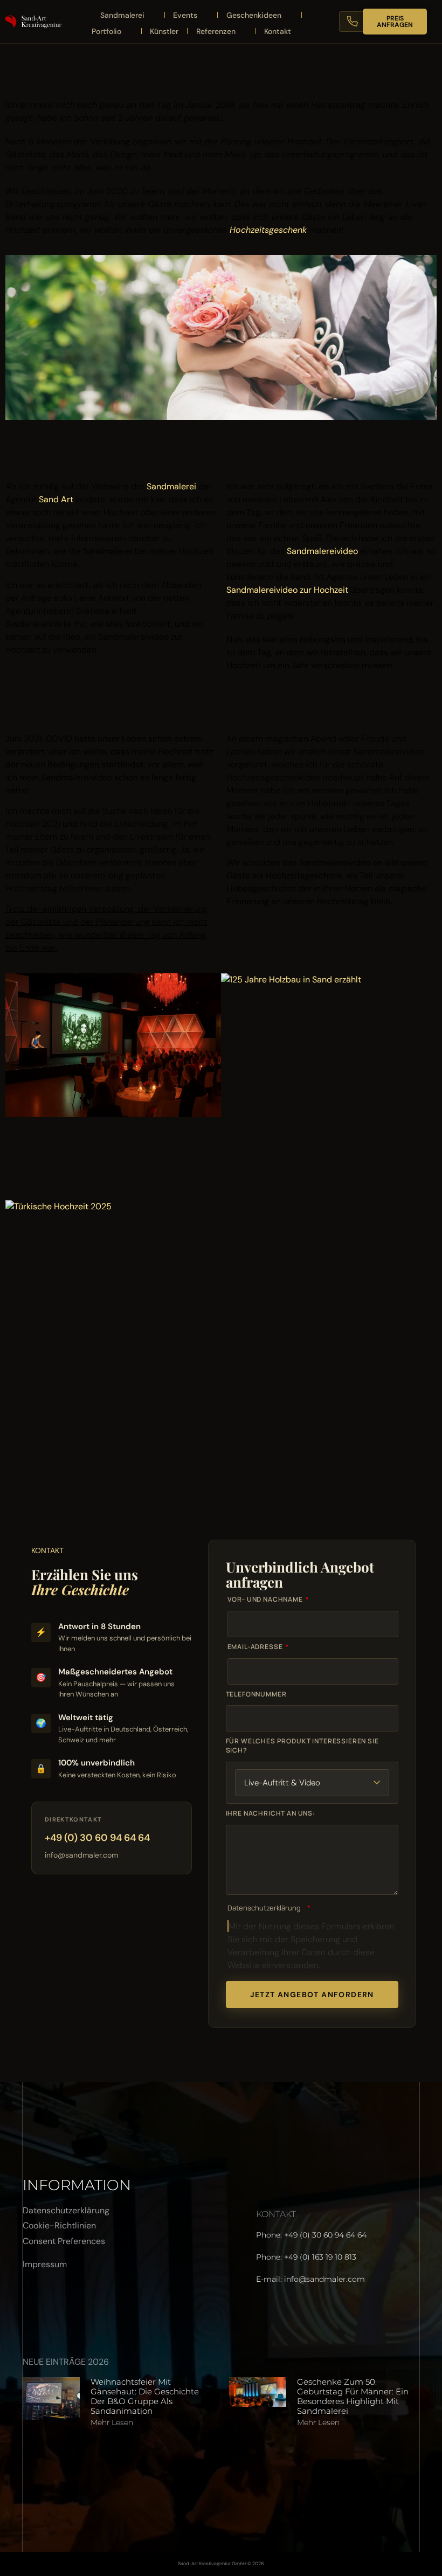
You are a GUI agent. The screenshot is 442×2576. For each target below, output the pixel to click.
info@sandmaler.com (81, 1855)
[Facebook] (36, 2304)
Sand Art (56, 499)
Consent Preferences (64, 2241)
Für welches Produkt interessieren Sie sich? (302, 1746)
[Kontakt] (359, 22)
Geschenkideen (254, 15)
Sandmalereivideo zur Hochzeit (287, 590)
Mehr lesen (112, 2422)
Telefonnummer (256, 1694)
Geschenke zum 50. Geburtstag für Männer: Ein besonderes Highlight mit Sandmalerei (353, 2396)
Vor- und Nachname (266, 1599)
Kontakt (278, 31)
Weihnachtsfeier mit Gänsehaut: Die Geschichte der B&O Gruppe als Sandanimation (145, 2396)
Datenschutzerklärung (264, 1908)
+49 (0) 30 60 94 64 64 (97, 1838)
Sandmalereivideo (322, 551)
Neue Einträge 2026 (66, 2362)
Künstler (164, 31)
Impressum (45, 2264)
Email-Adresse (256, 1647)
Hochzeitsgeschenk (268, 230)
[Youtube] (95, 2304)
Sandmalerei (122, 15)
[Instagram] (66, 2304)
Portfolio (106, 31)
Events (185, 15)
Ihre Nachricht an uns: (271, 1813)
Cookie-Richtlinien (59, 2225)
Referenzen (216, 31)
